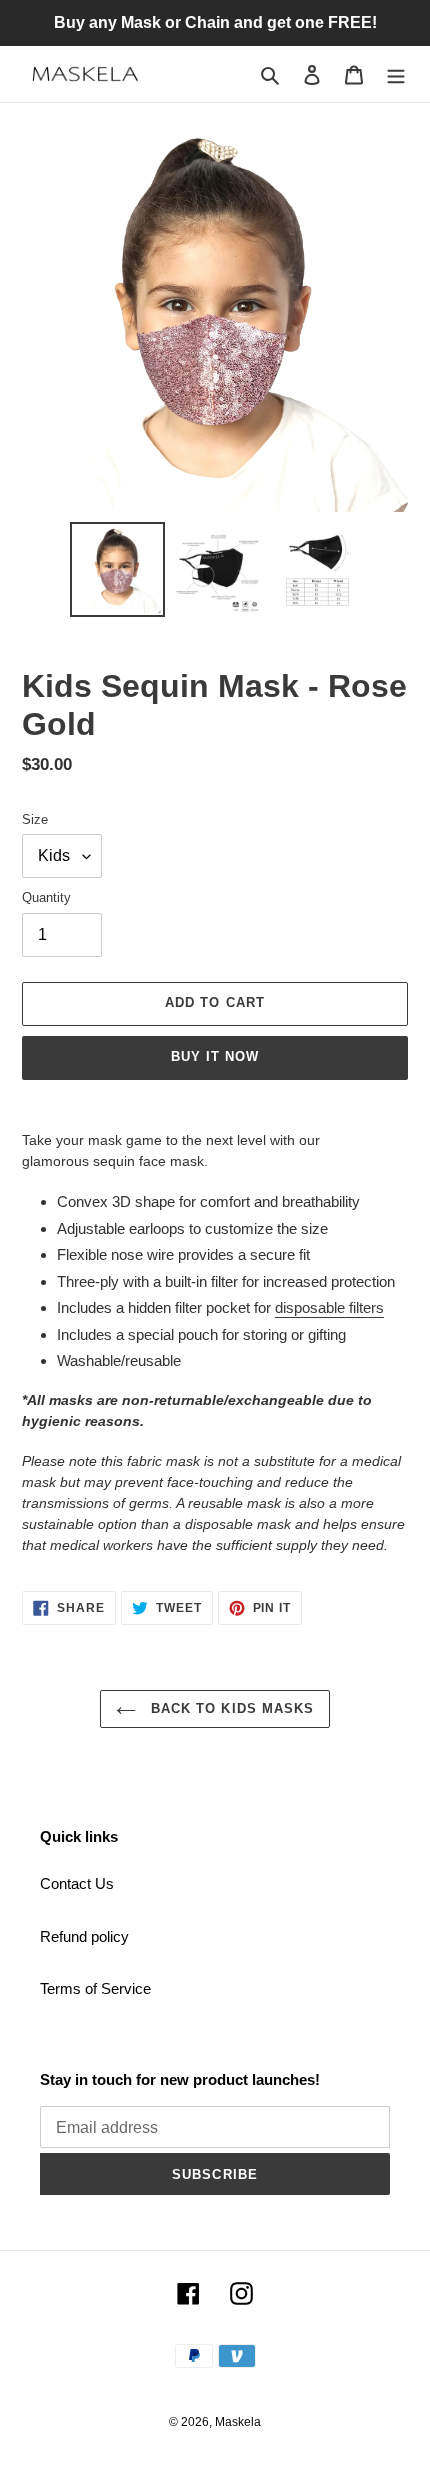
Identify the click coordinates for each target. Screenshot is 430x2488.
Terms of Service (95, 1988)
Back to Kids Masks (230, 1708)
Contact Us (77, 1883)
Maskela (238, 2422)
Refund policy (84, 1936)
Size (35, 819)
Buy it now (215, 1056)
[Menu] (396, 74)
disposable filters (329, 1307)
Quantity (46, 897)
